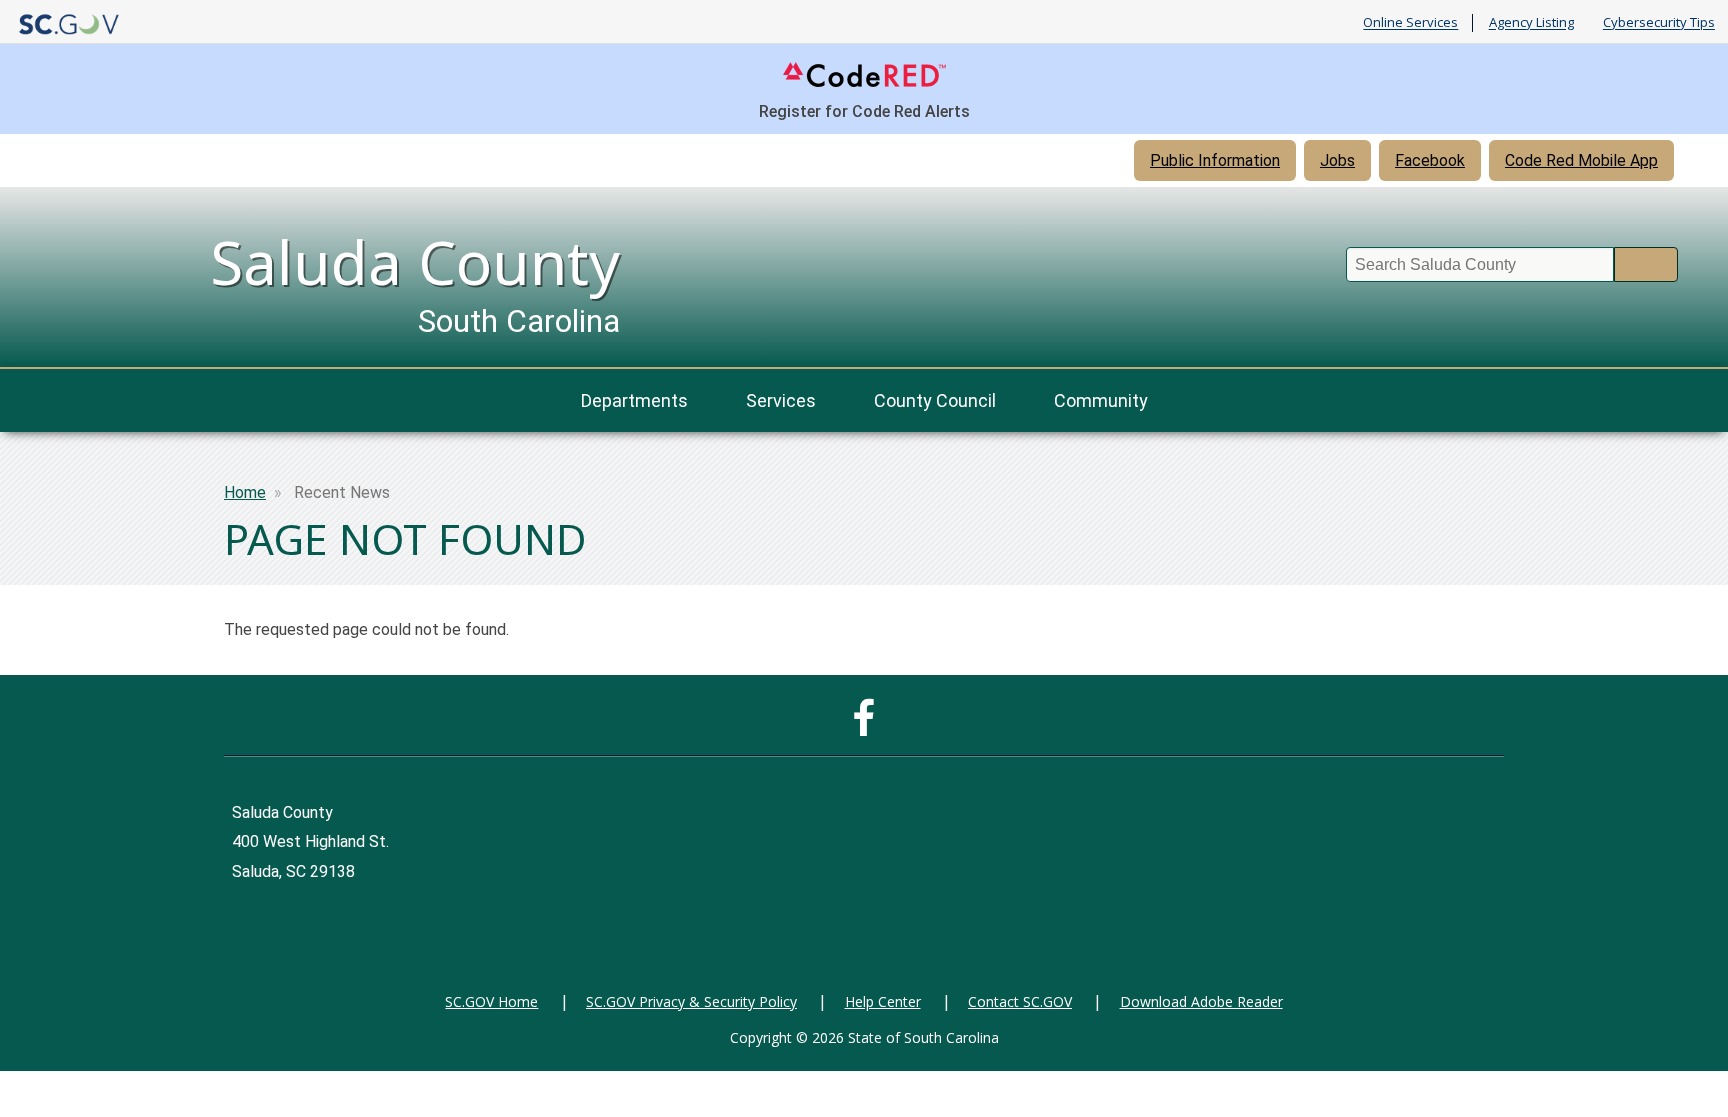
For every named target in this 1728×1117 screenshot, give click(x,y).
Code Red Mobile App (1581, 160)
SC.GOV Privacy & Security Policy (691, 1001)
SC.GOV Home (491, 1001)
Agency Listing (1531, 23)
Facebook (1430, 160)
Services (781, 400)
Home (245, 492)
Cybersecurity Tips (1659, 23)
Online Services (1410, 23)
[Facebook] (868, 727)
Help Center (883, 1001)
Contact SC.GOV (1020, 1001)
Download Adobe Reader (1201, 1001)
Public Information (1215, 160)
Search (1646, 264)
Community (1101, 400)
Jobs (1337, 160)
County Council (935, 400)
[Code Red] (864, 85)
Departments (634, 400)
